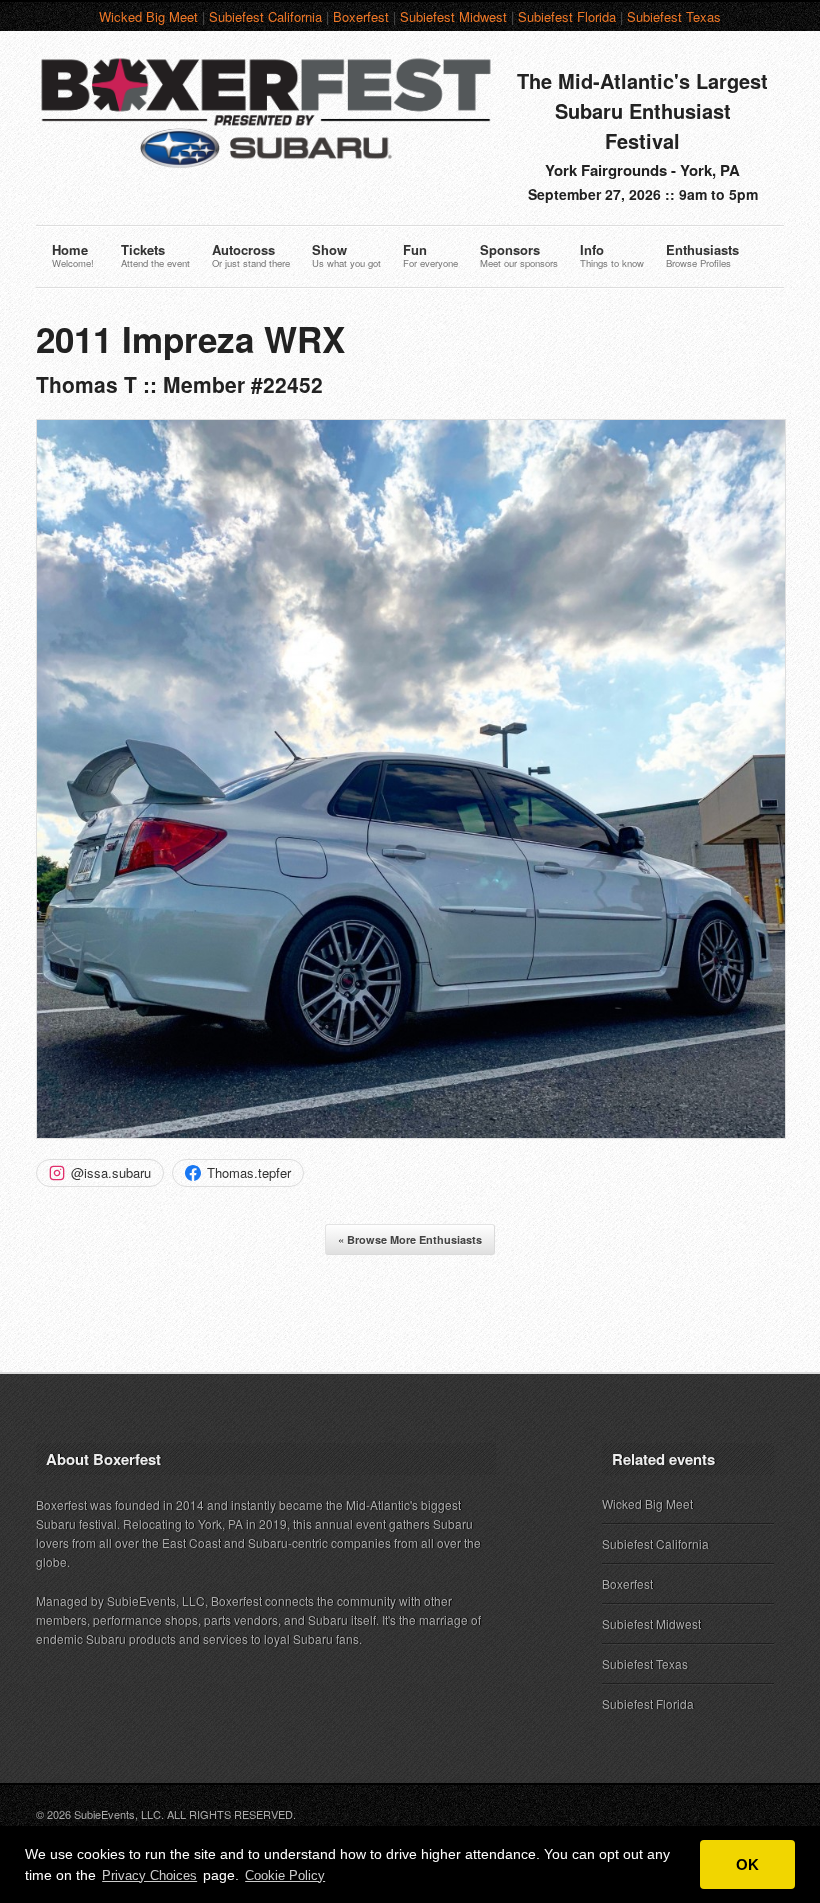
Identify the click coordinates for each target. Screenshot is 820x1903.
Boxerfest (361, 16)
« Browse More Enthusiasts (410, 1239)
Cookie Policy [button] (285, 1875)
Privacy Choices (149, 1875)
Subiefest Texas (674, 16)
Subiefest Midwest (453, 16)
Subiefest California (265, 16)
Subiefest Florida (567, 16)
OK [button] (747, 1864)
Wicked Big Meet (148, 16)
